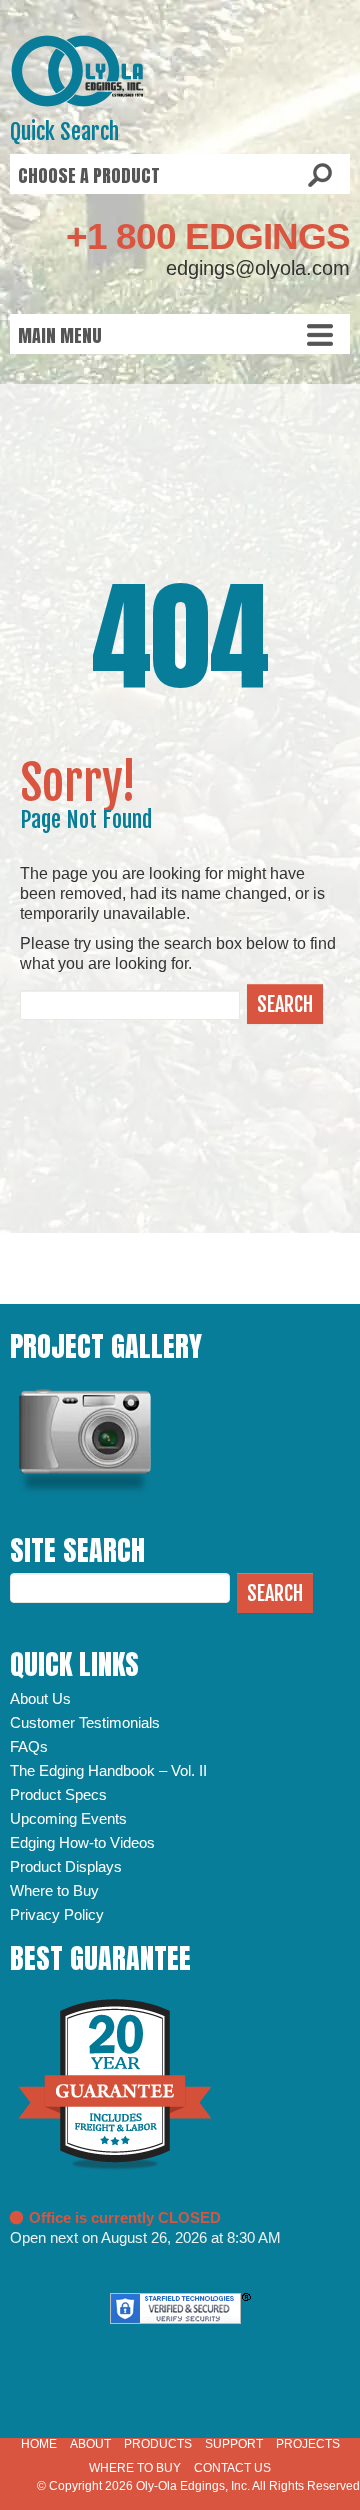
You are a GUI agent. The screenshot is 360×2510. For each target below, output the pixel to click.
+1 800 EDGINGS (208, 236)
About (90, 2444)
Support (234, 2444)
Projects (308, 2444)
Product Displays (66, 1866)
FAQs (29, 1746)
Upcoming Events (68, 1818)
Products (158, 2444)
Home (39, 2444)
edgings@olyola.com (258, 268)
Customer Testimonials (85, 1722)
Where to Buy (54, 1890)
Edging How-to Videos (82, 1842)
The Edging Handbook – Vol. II (108, 1770)
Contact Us (232, 2468)
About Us (40, 1698)
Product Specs (58, 1794)
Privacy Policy (57, 1914)
